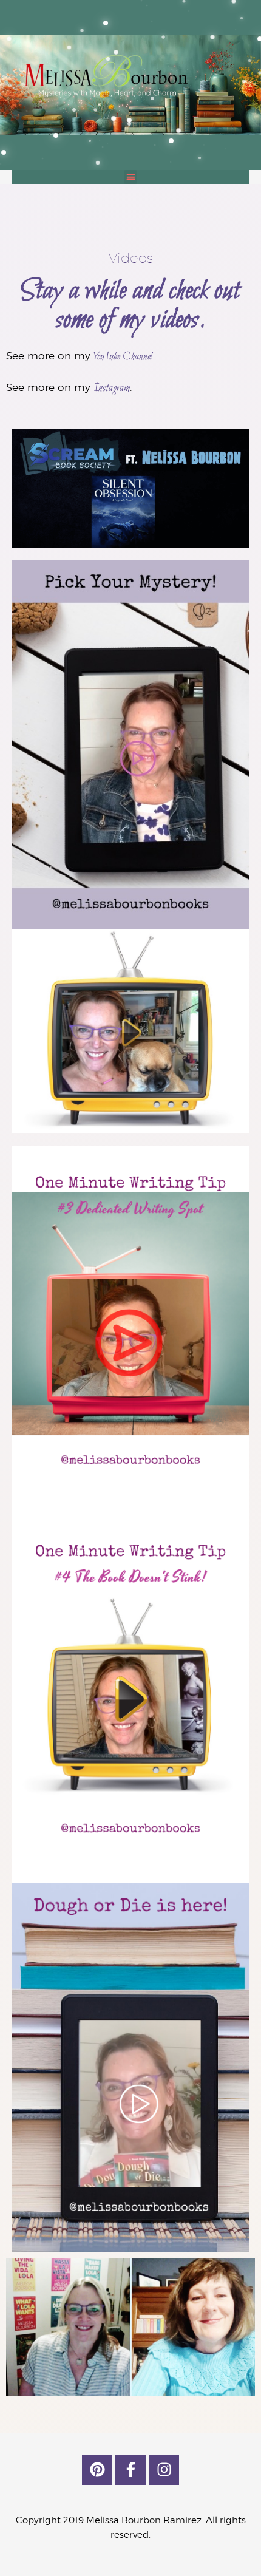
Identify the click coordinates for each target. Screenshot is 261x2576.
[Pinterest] (97, 2470)
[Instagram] (164, 2470)
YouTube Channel (123, 357)
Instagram (112, 388)
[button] (131, 177)
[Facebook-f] (130, 2470)
